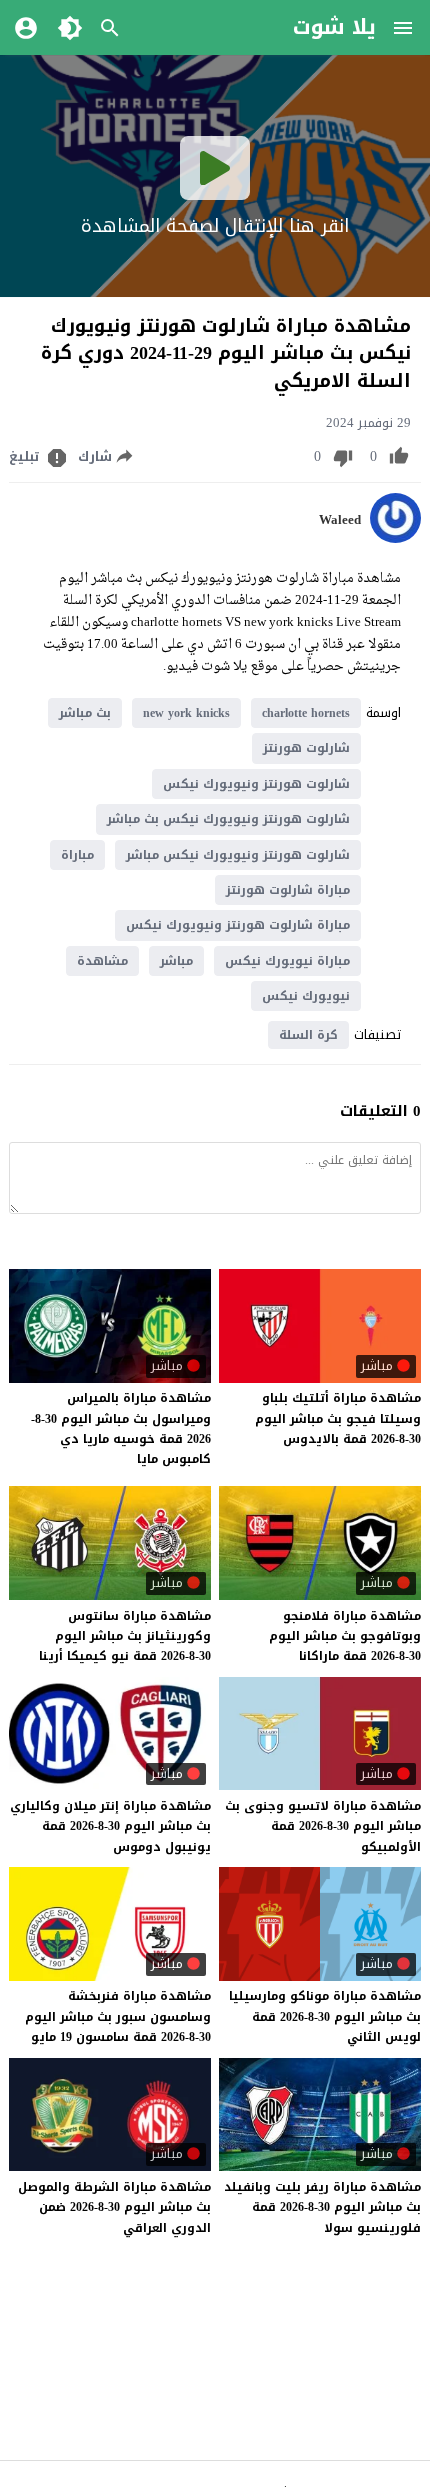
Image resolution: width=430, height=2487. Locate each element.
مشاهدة (102, 961)
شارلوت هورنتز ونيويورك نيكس (256, 784)
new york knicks (186, 713)
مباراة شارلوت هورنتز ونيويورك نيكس (238, 925)
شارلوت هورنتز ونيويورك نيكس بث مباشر (228, 819)
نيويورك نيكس (306, 996)
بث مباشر (85, 713)
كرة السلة (308, 1035)
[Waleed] (395, 538)
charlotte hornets (306, 713)
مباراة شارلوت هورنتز (288, 890)
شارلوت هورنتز (306, 748)
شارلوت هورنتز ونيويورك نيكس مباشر (238, 855)
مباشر (176, 961)
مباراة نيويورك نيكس (287, 961)
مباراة (77, 855)
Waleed (340, 520)
